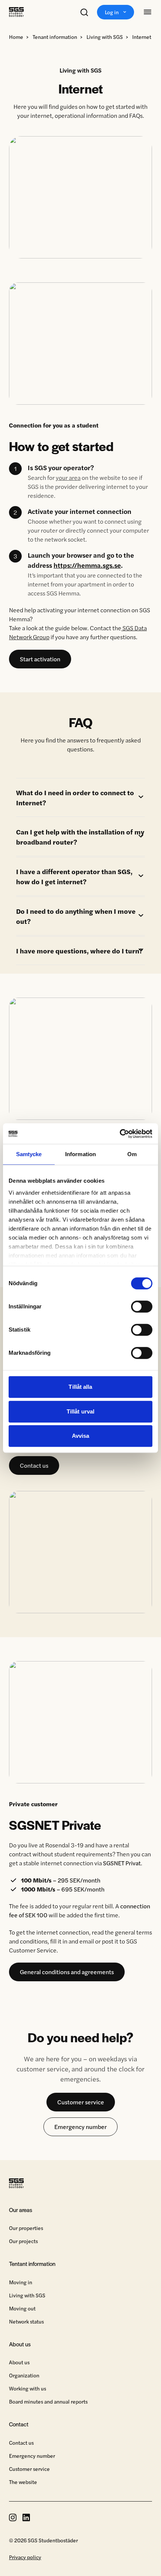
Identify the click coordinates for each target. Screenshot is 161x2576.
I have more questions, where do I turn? (79, 951)
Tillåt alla (80, 1387)
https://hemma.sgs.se (87, 565)
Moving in (21, 2282)
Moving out (22, 2308)
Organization (24, 2375)
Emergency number (80, 2127)
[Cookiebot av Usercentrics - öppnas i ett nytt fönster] (120, 1134)
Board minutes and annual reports (48, 2401)
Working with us (28, 2388)
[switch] (142, 1307)
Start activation (40, 659)
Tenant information (55, 37)
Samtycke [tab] (29, 1154)
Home (16, 37)
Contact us (34, 1465)
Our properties (26, 2228)
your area (68, 477)
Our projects (23, 2241)
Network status (26, 2321)
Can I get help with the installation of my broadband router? (80, 837)
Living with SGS (105, 37)
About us (19, 2362)
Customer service (81, 2102)
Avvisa (81, 1436)
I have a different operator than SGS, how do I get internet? (74, 876)
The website (23, 2482)
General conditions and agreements (67, 1972)
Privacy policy (25, 2557)
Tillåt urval (80, 1411)
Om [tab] (132, 1154)
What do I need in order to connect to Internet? (75, 797)
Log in (112, 12)
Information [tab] (80, 1154)
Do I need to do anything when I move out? (76, 916)
